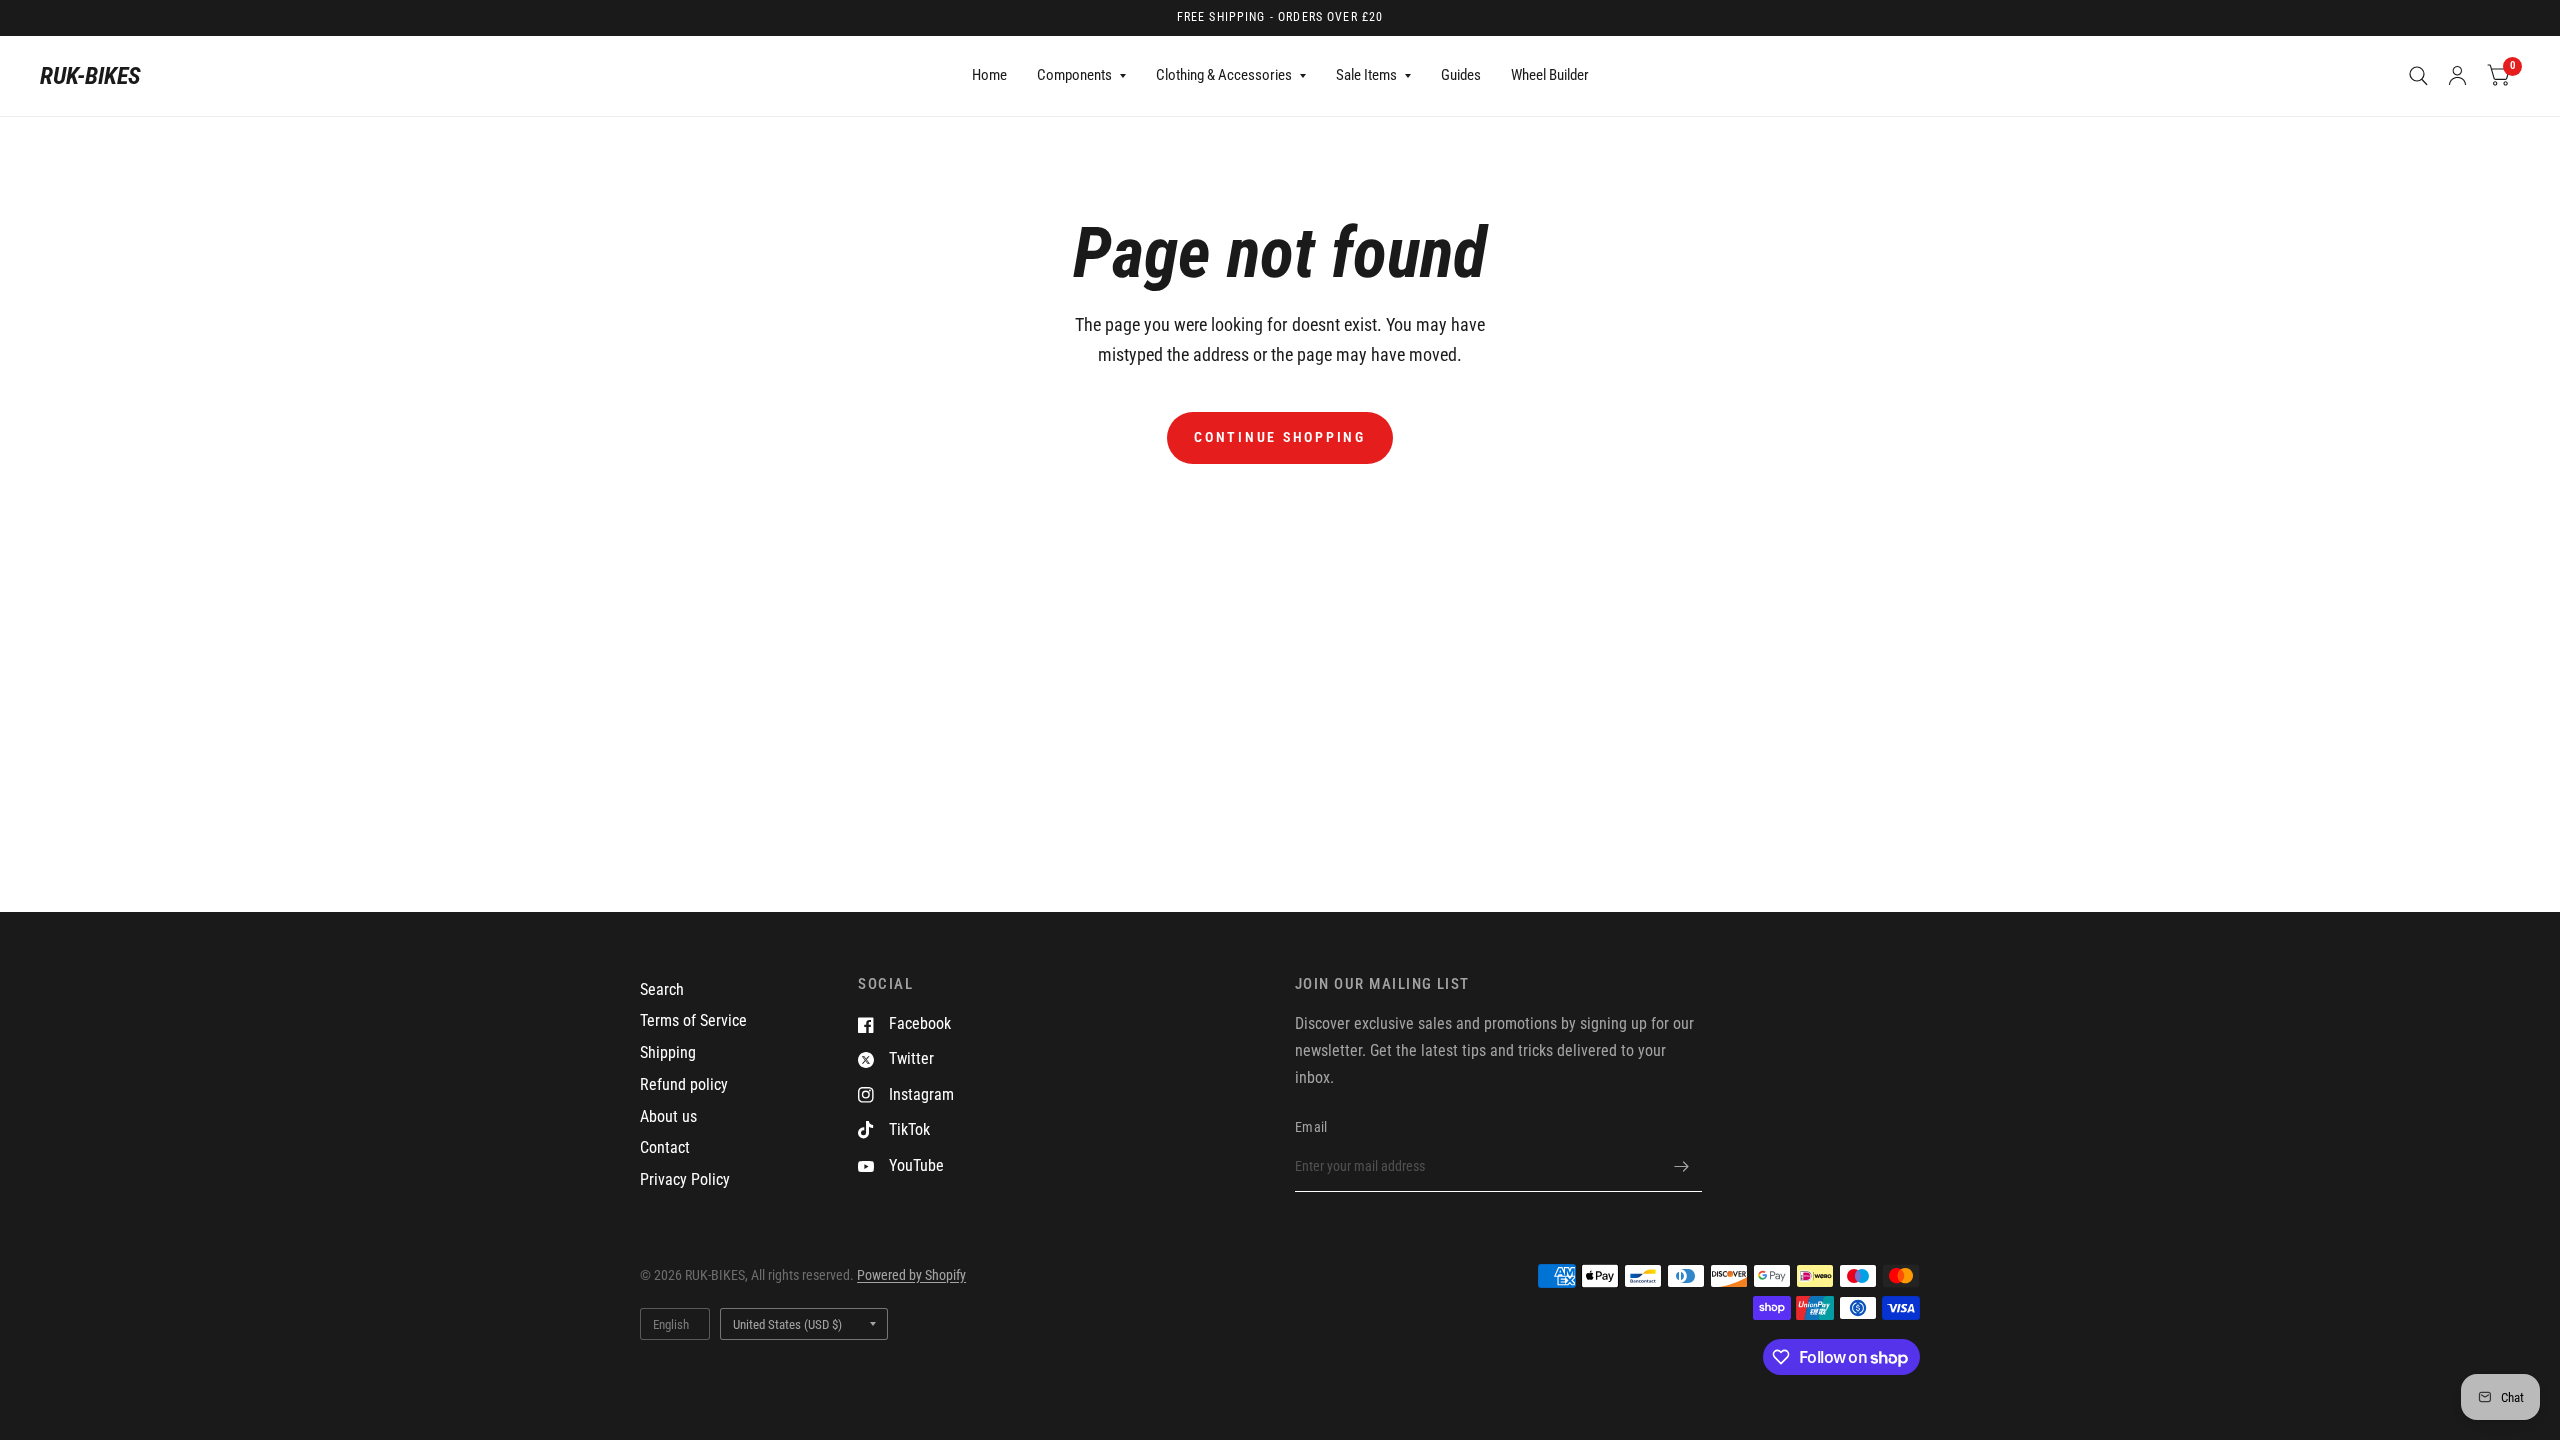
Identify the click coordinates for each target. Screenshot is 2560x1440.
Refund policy (684, 1084)
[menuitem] (989, 76)
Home (989, 75)
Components (1074, 75)
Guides (1461, 75)
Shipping (668, 1052)
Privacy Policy (685, 1179)
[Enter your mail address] (1682, 1166)
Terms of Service (693, 1020)
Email (1311, 1127)
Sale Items (1366, 75)
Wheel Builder (1550, 75)
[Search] (2418, 76)
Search (662, 989)
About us (668, 1116)
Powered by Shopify (911, 1275)
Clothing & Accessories (1224, 75)
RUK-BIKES (90, 76)
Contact (665, 1147)
